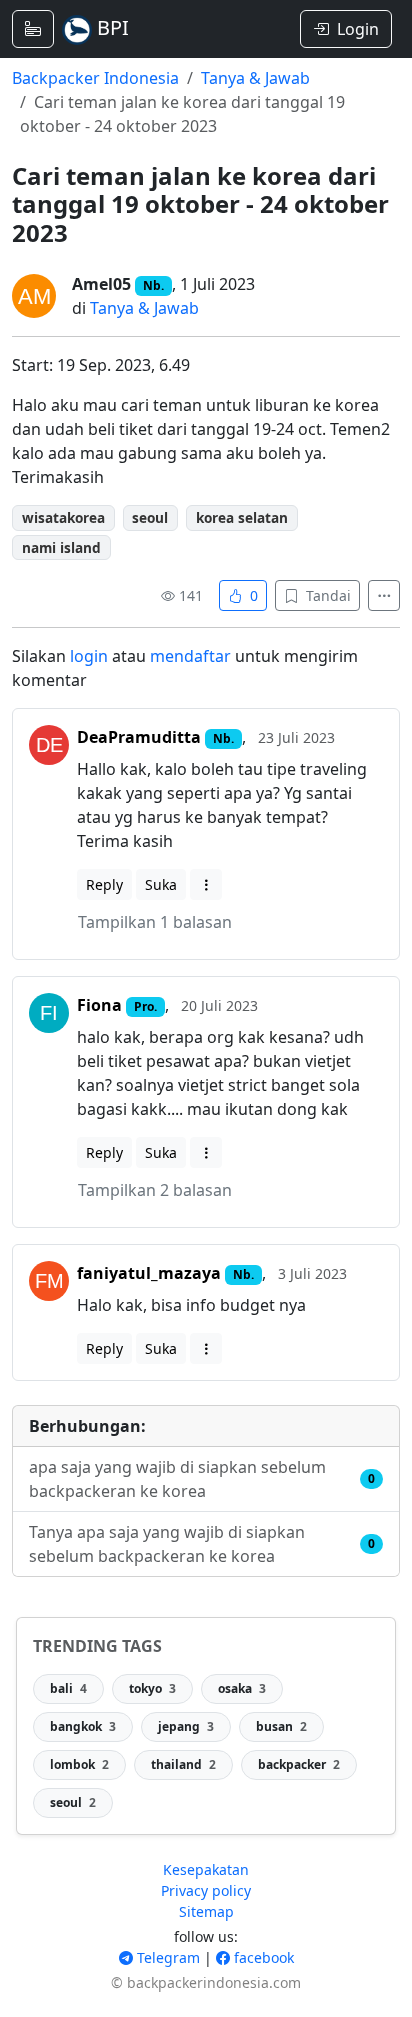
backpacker (299, 1764)
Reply (104, 884)
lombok (79, 1764)
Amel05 (101, 284)
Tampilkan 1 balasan (155, 922)
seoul (150, 517)
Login (358, 29)
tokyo (152, 1688)
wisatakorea (63, 517)
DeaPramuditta (139, 737)
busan (281, 1726)
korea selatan (242, 517)
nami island (61, 547)
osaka (242, 1688)
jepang (186, 1726)
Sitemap (206, 1911)
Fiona (99, 1005)
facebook (262, 1957)
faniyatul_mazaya (149, 1273)
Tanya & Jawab (255, 78)
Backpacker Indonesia (95, 78)
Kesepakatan (206, 1869)
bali (68, 1688)
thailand (183, 1764)
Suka (161, 884)
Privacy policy (206, 1890)
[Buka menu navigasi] (33, 29)
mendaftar (190, 656)
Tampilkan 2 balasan (155, 1190)
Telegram (166, 1957)
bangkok (83, 1726)
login (89, 656)
